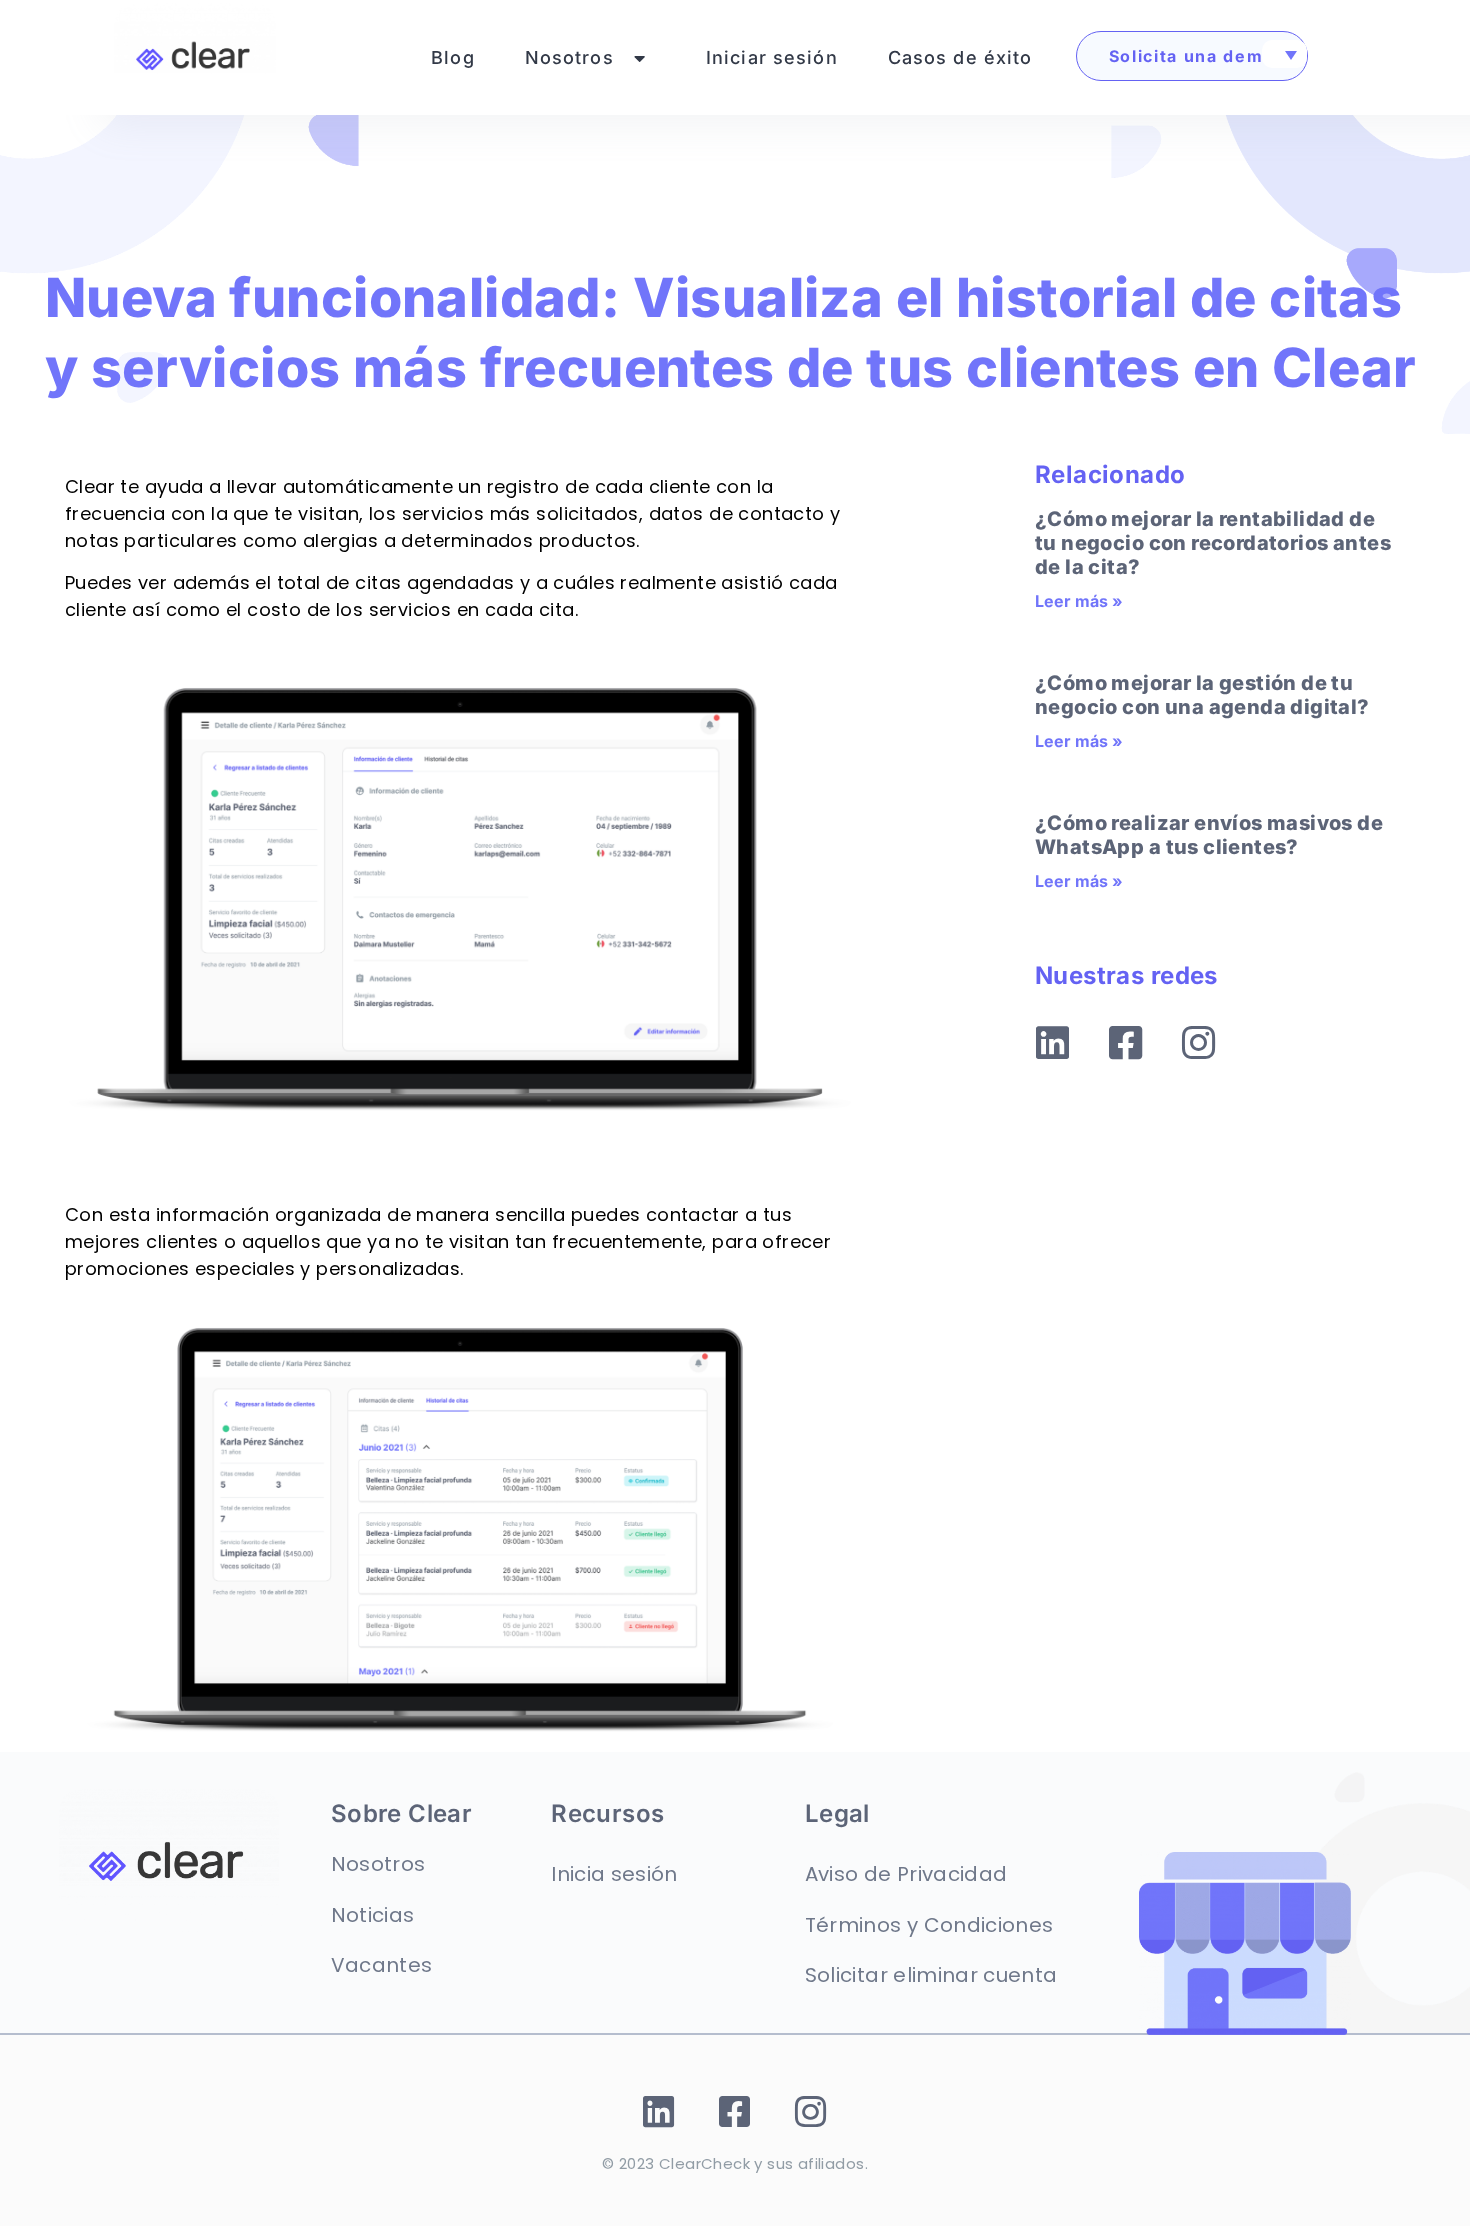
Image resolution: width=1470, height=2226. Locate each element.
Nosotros (569, 57)
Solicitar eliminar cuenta (931, 1975)
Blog (453, 57)
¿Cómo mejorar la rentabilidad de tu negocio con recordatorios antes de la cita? (1213, 543)
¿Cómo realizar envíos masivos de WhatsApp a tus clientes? (1209, 835)
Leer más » (1079, 601)
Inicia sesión (614, 1874)
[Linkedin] (1053, 1043)
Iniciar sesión (772, 57)
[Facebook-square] (1126, 1043)
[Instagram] (1199, 1043)
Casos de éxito (960, 57)
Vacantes (382, 1965)
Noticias (373, 1915)
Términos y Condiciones (929, 1925)
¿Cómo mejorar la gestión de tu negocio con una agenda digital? (1202, 695)
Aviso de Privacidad (906, 1874)
